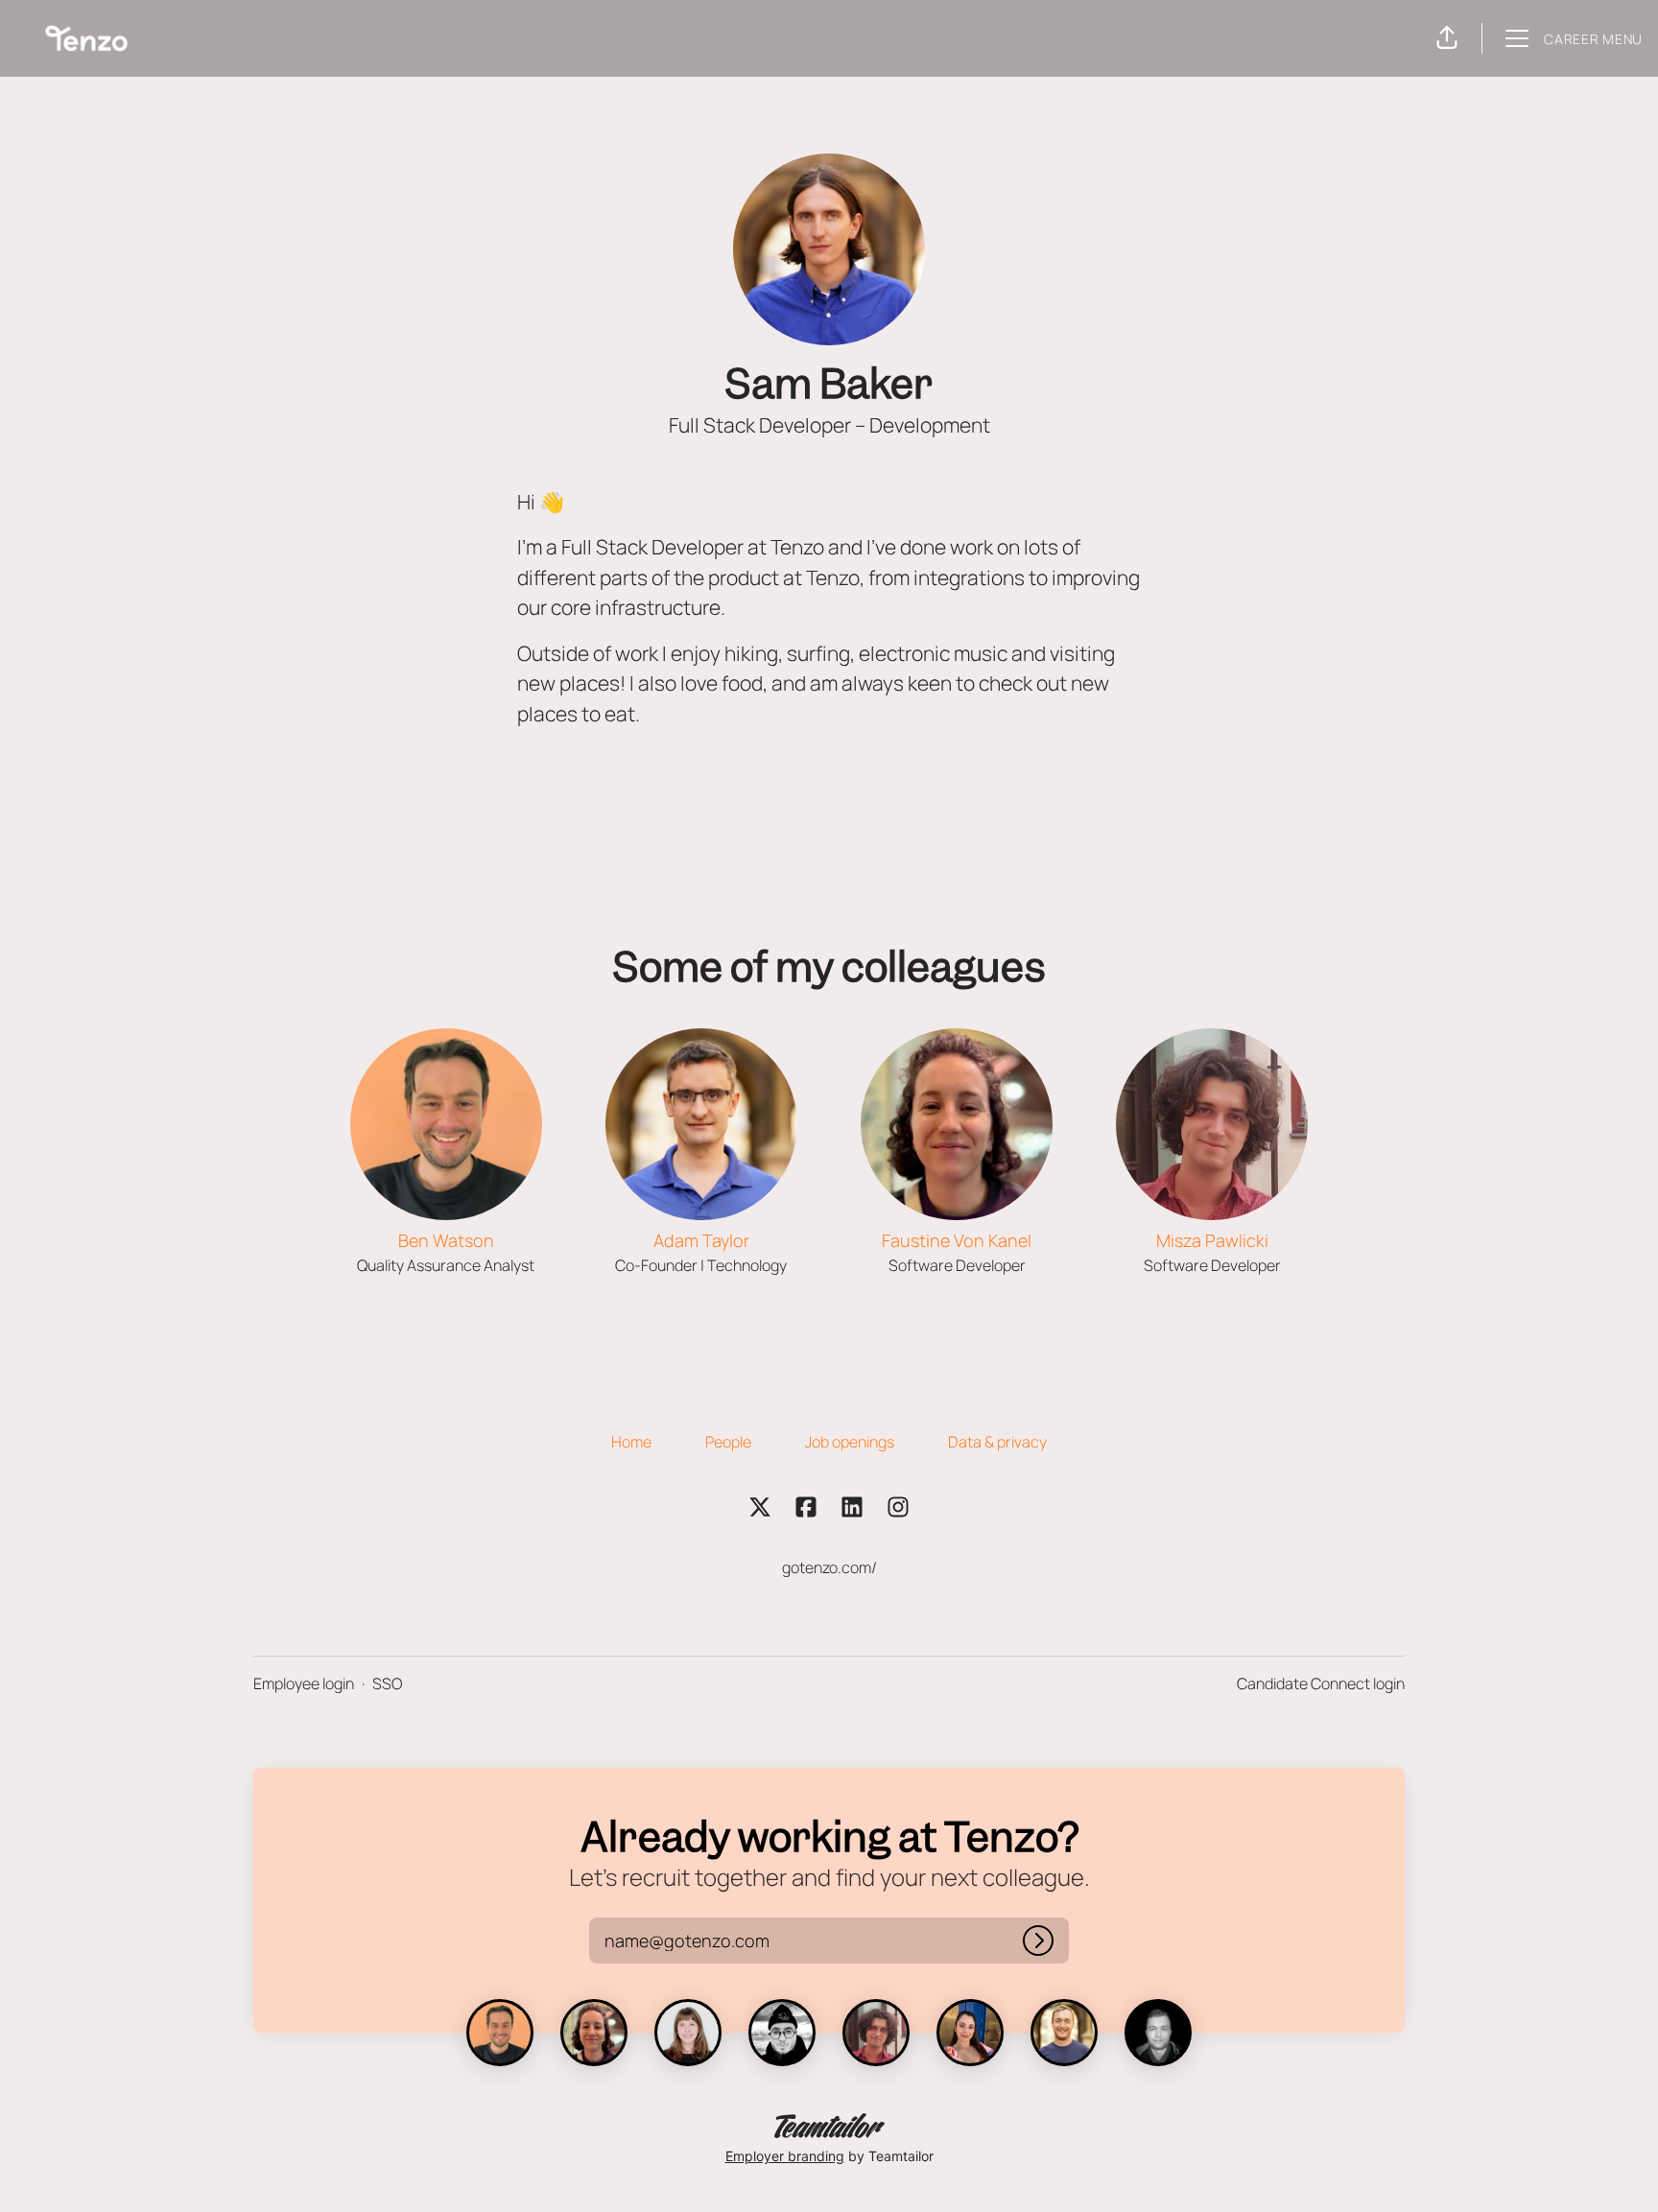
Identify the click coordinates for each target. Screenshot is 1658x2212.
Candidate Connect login (1321, 1683)
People (728, 1442)
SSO (387, 1683)
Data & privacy (997, 1442)
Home (631, 1442)
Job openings (850, 1442)
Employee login (304, 1683)
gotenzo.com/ (829, 1567)
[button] (1447, 38)
